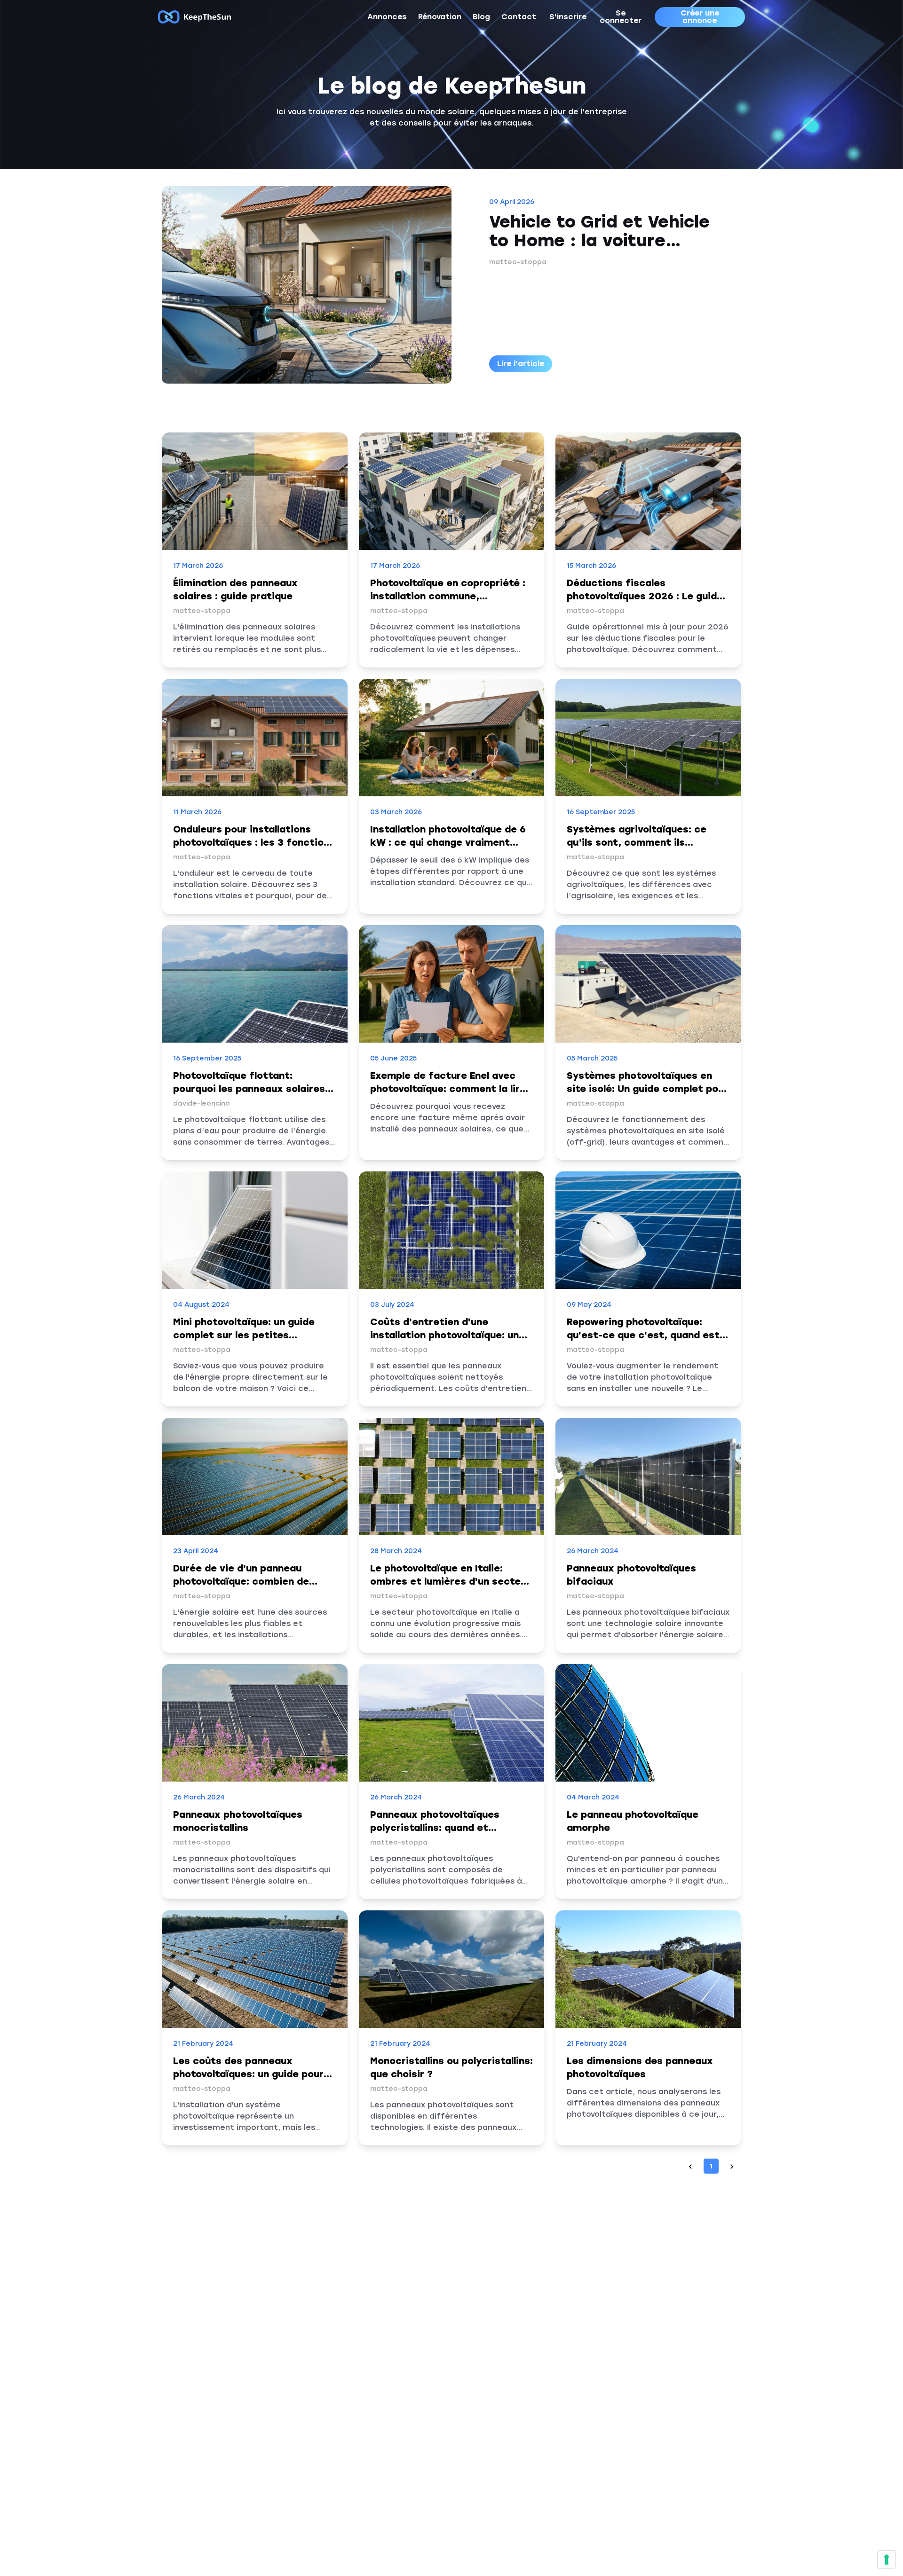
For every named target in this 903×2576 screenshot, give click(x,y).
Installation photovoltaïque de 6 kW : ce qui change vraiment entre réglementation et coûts (448, 842)
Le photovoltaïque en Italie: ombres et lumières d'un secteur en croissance (450, 1581)
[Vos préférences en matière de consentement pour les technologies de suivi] (887, 2560)
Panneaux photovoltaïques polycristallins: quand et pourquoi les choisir (435, 1828)
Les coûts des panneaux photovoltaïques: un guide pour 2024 (248, 2074)
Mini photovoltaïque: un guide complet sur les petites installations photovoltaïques (245, 1335)
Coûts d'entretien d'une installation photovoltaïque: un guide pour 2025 (444, 1335)
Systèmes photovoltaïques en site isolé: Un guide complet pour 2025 (647, 1089)
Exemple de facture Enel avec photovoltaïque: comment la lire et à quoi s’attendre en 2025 (448, 1089)
